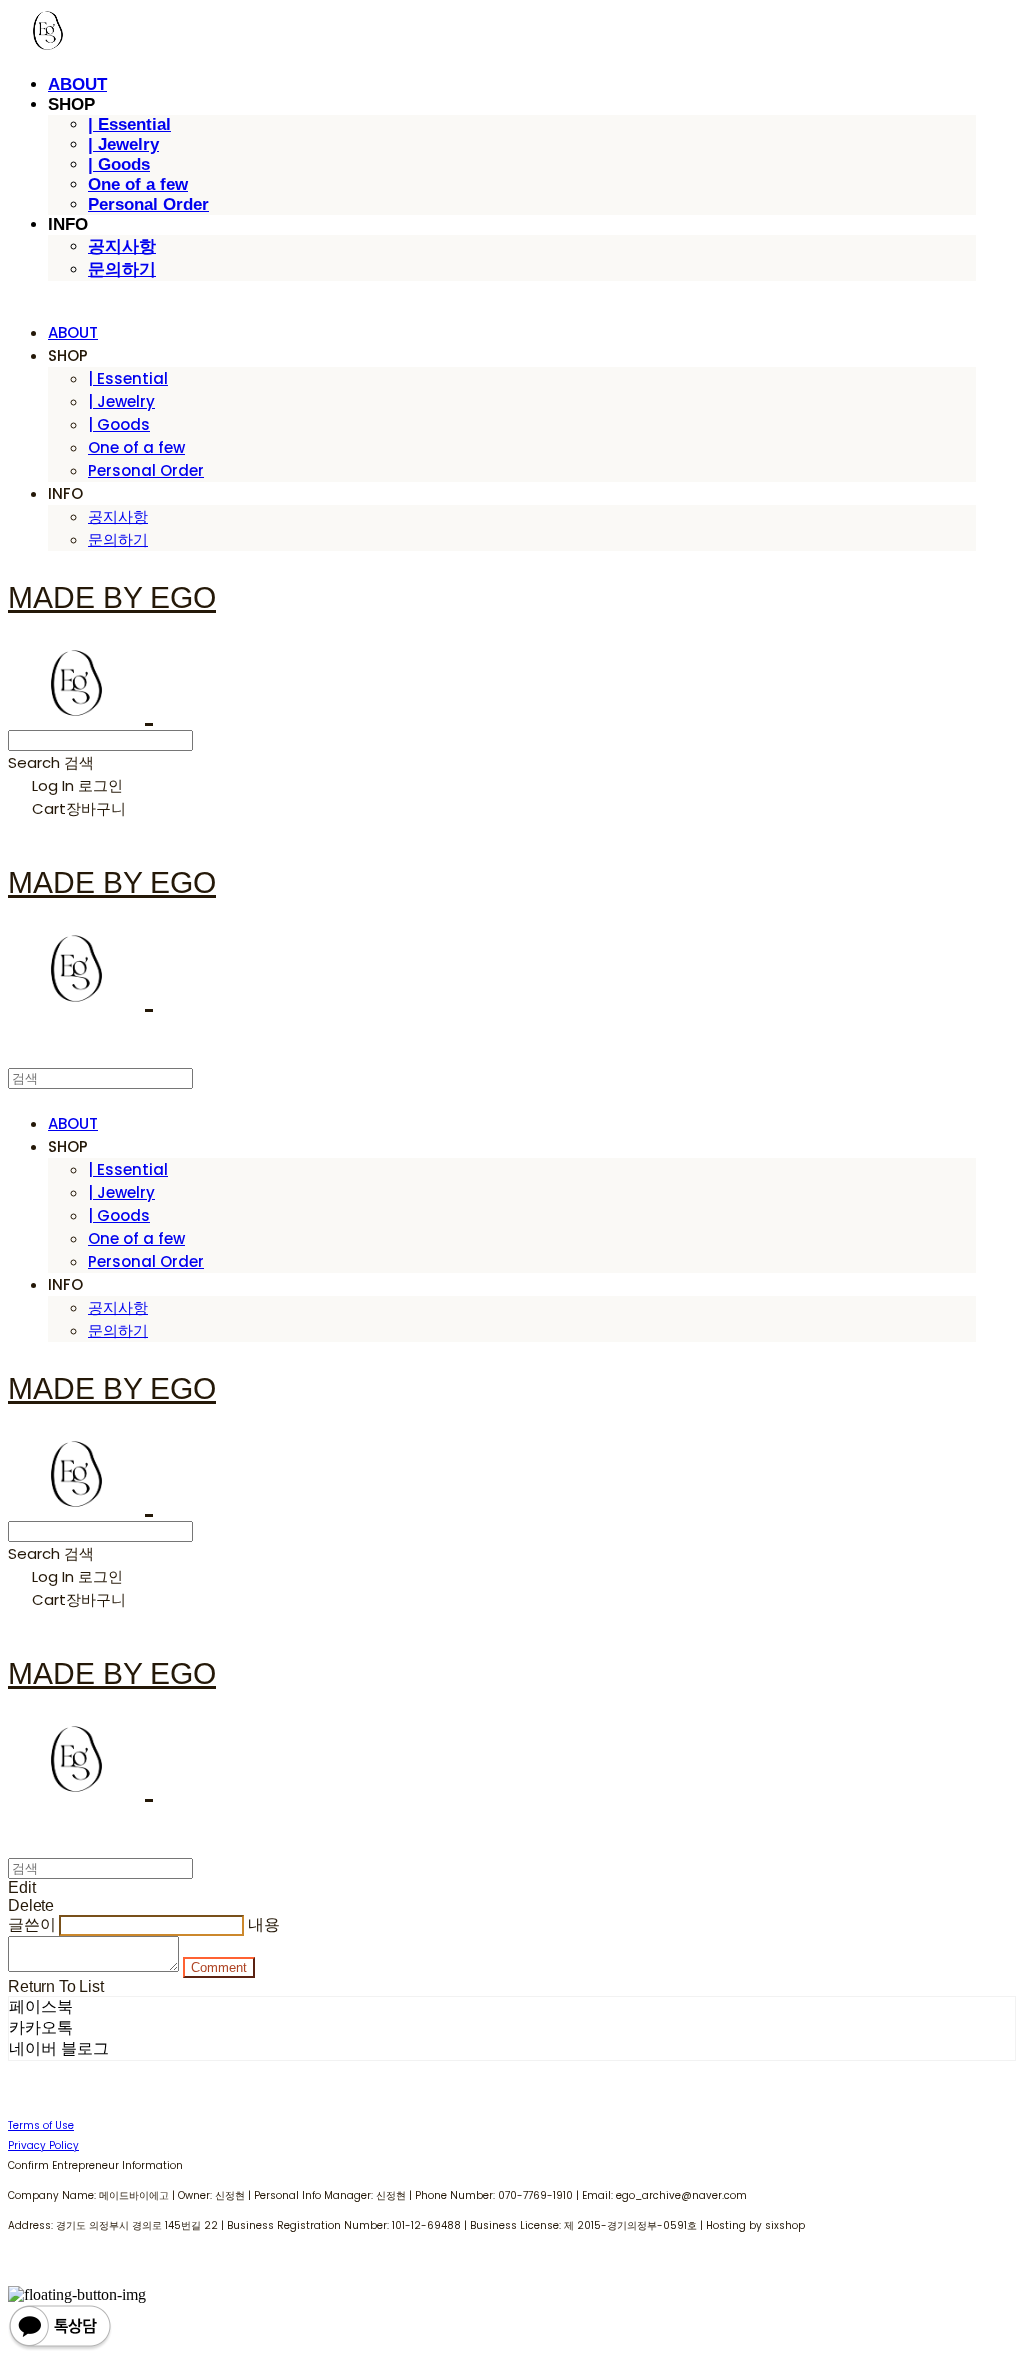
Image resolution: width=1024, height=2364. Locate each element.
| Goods (119, 164)
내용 (264, 1924)
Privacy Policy (43, 2145)
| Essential (129, 124)
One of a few (138, 184)
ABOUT (77, 84)
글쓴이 (32, 1924)
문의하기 (122, 269)
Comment (219, 1967)
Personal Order (148, 204)
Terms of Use (41, 2125)
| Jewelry (123, 144)
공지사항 (122, 246)
